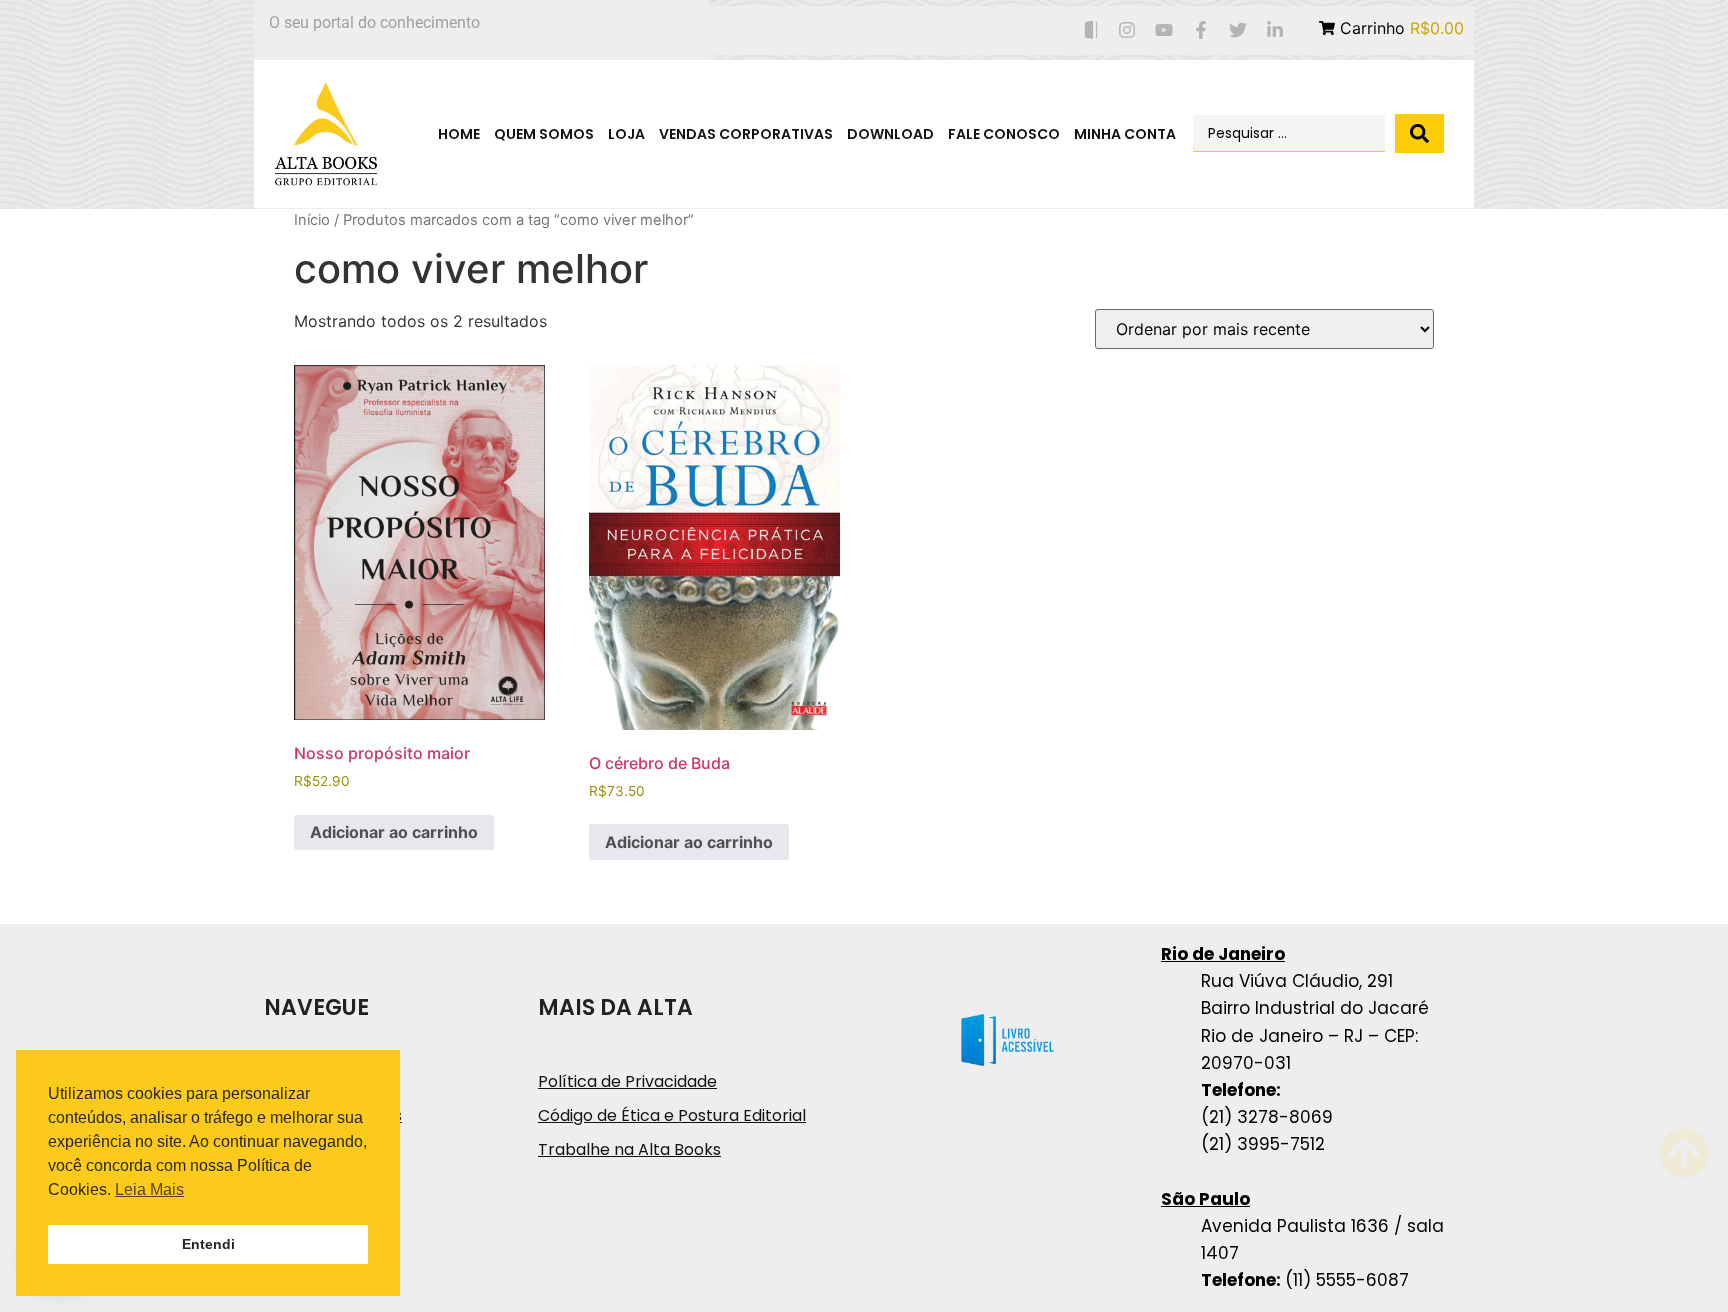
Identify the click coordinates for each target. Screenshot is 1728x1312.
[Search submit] (1419, 133)
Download (890, 134)
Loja (626, 134)
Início (312, 220)
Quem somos (544, 134)
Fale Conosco (1004, 134)
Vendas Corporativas (746, 134)
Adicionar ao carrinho (394, 832)
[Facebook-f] (1201, 30)
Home (459, 134)
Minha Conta (1125, 134)
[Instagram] (1127, 30)
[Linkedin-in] (1274, 30)
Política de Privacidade (627, 1081)
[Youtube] (1164, 30)
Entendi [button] (208, 1244)
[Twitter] (1237, 30)
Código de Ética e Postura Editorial (672, 1115)
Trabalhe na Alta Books (629, 1149)
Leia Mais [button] (149, 1189)
